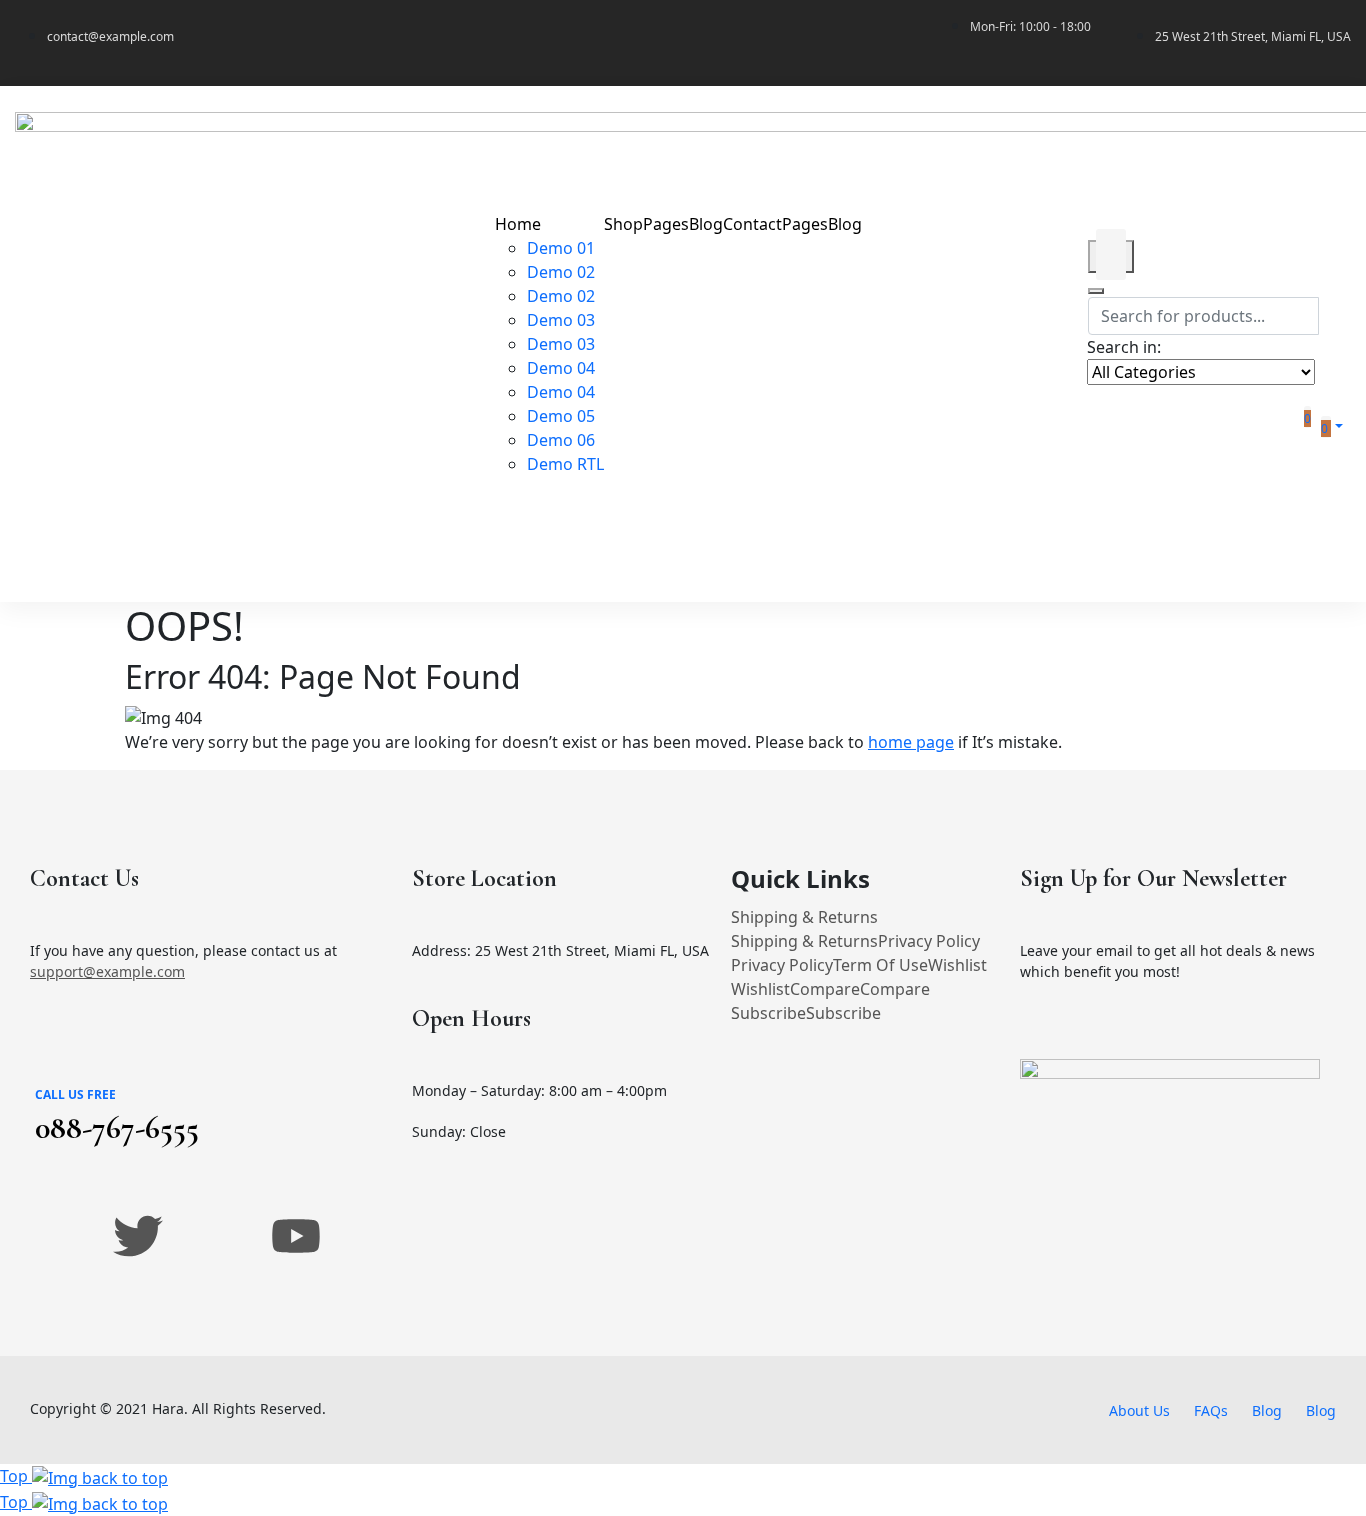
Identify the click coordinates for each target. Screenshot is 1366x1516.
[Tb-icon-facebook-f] (59, 1236)
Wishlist (957, 965)
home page (911, 742)
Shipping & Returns (804, 917)
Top (16, 1476)
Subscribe (768, 1013)
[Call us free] (54, 1064)
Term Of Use (880, 965)
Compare (825, 989)
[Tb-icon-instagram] (217, 1236)
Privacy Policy (929, 941)
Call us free (75, 1094)
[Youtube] (296, 1236)
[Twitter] (138, 1236)
